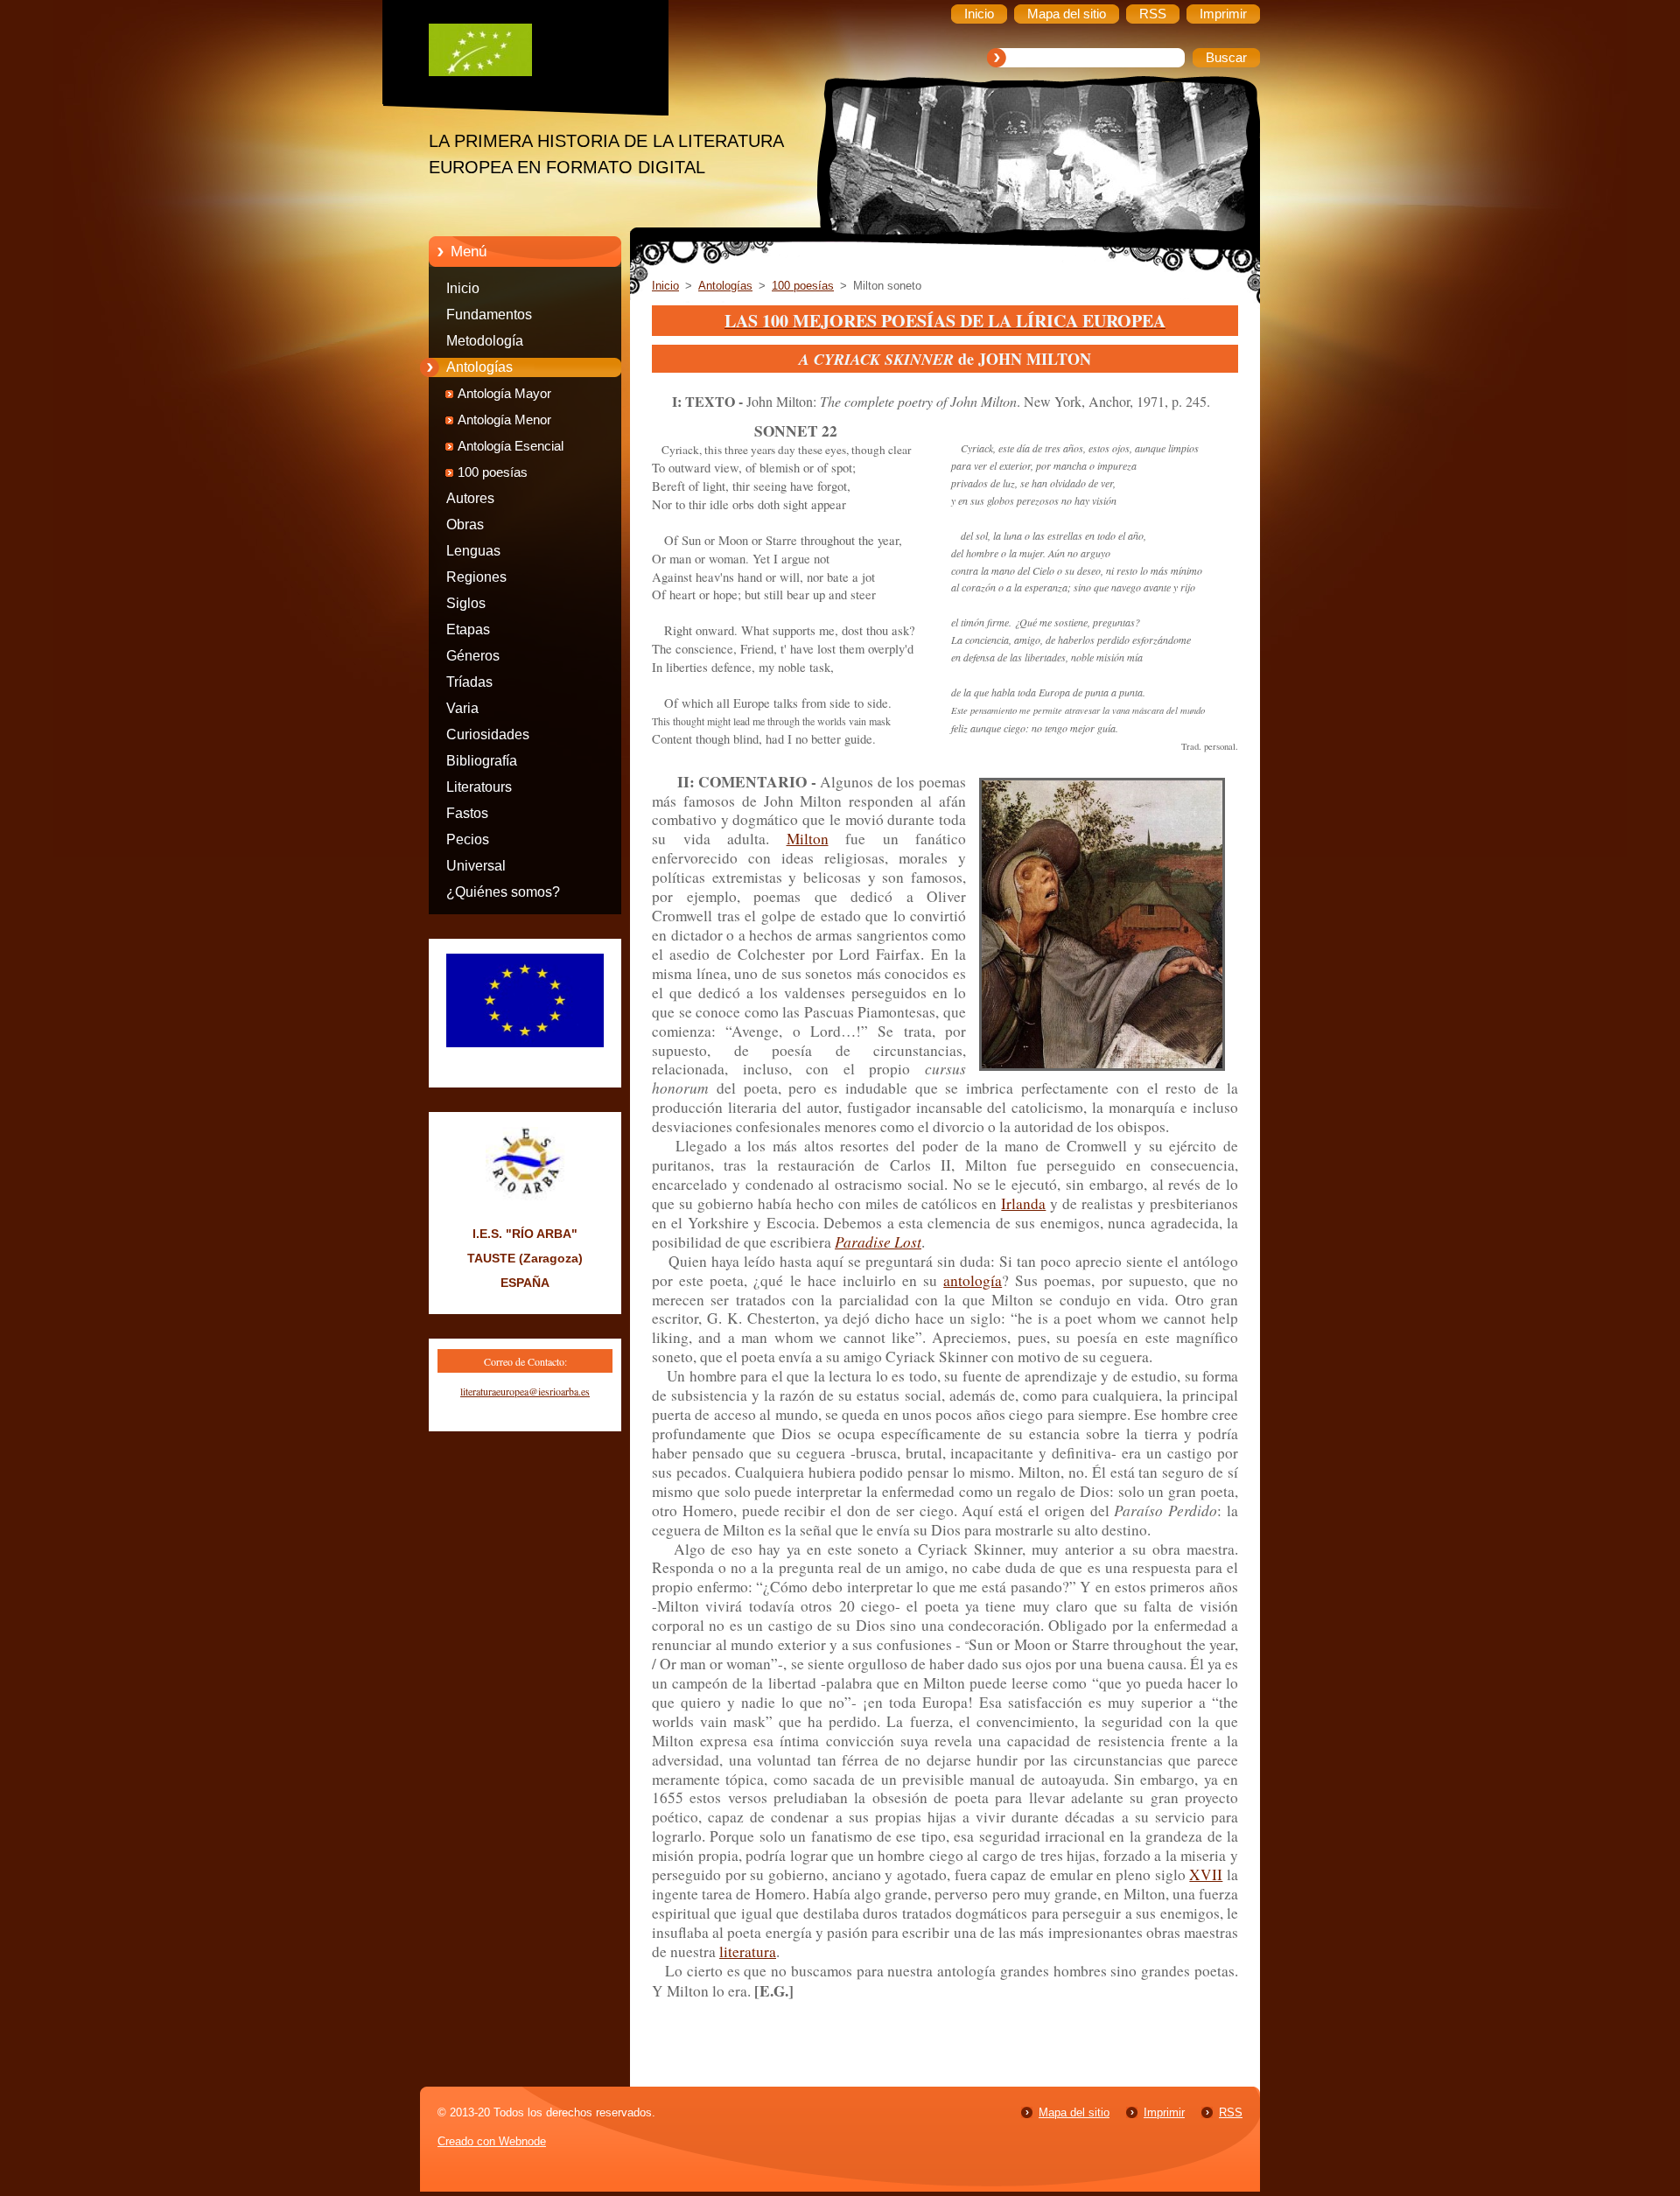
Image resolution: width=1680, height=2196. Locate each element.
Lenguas (473, 551)
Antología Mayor (504, 394)
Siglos (466, 603)
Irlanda (1023, 1203)
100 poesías (493, 472)
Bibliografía (482, 761)
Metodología (485, 341)
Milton (808, 839)
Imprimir (1164, 2112)
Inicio (463, 288)
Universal (476, 866)
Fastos (467, 813)
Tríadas (469, 682)
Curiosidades (488, 734)
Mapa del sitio (1074, 2112)
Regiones (476, 577)
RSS (1231, 2112)
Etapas (468, 629)
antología (973, 1280)
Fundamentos (489, 315)
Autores (470, 498)
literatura (748, 1951)
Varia (462, 708)
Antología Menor (504, 420)
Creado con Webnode (492, 2141)
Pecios (468, 839)
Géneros (473, 656)
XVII (1206, 1874)
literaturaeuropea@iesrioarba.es (525, 1391)
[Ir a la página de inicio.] (538, 54)
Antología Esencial (511, 446)
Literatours (479, 787)
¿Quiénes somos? (503, 892)
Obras (465, 525)
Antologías (479, 367)
